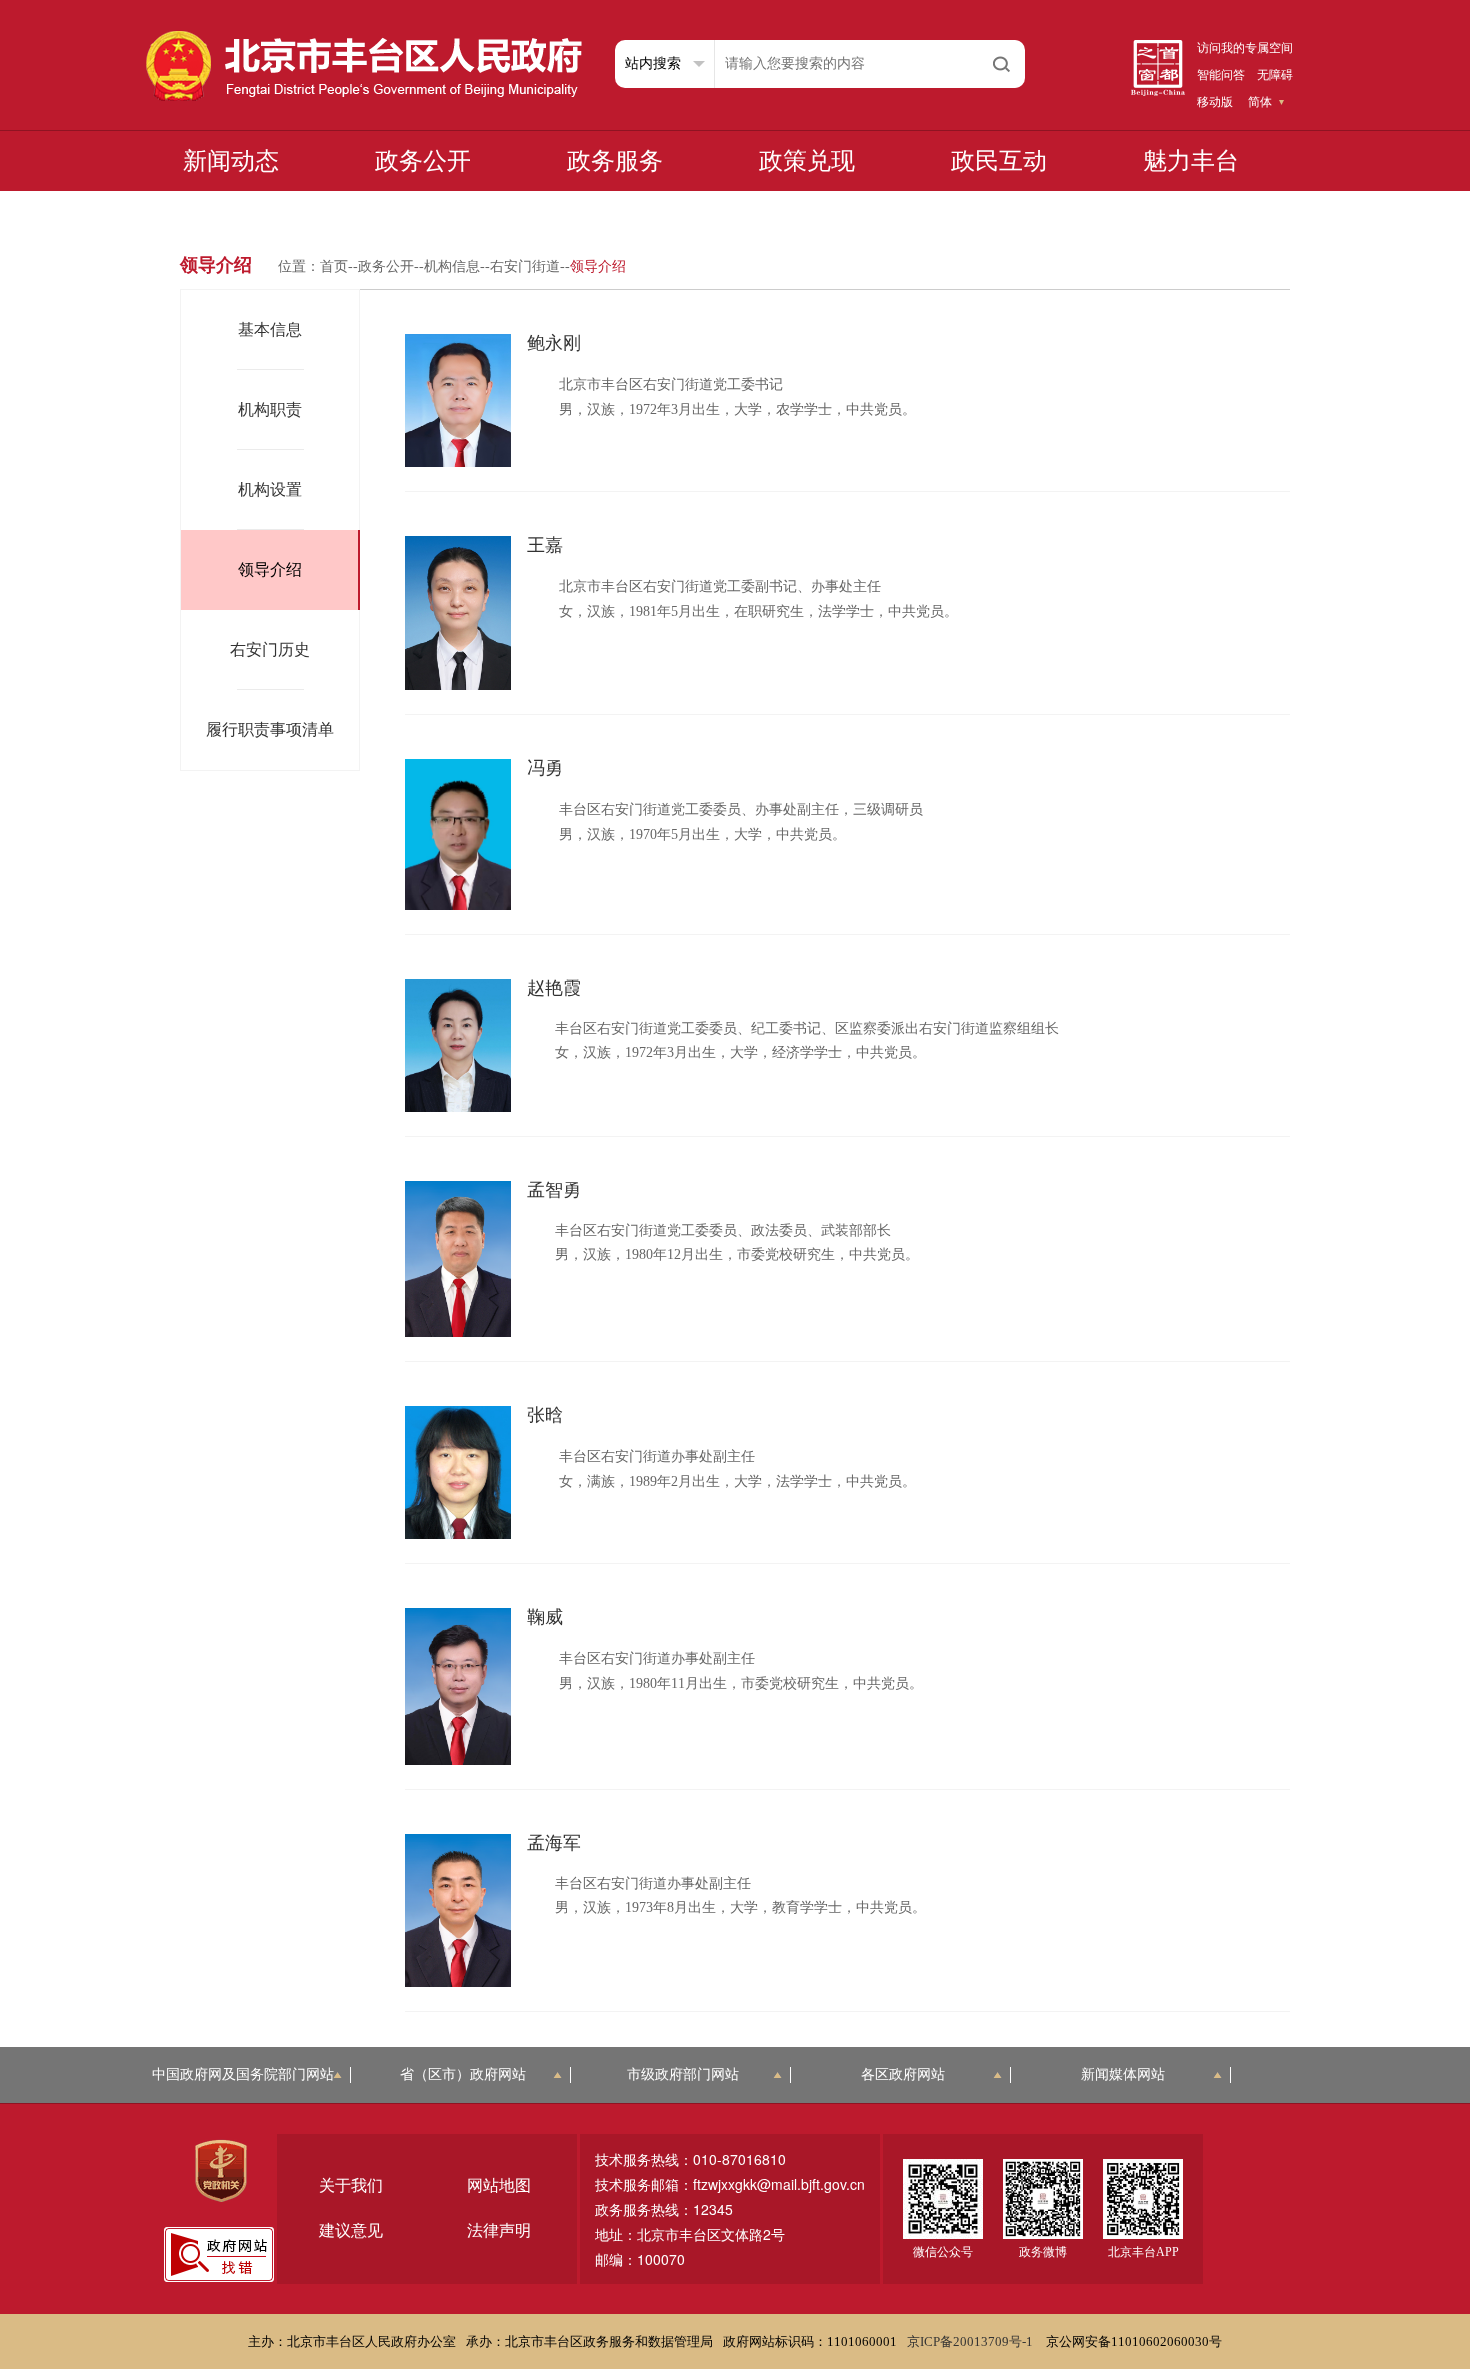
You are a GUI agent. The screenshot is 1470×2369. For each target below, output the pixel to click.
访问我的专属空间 (1245, 48)
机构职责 (270, 409)
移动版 (1215, 102)
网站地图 (499, 2185)
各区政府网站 (903, 2074)
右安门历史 (270, 649)
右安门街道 (525, 266)
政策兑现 (807, 161)
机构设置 (270, 489)
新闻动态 (231, 161)
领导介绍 (270, 569)
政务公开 (423, 161)
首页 (334, 266)
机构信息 (452, 266)
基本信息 (270, 329)
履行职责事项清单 (270, 729)
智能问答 (1221, 75)
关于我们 (351, 2185)
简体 (1260, 102)
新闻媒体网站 (1123, 2074)
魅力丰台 (1191, 161)
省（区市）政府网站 (463, 2074)
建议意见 (351, 2230)
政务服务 (615, 161)
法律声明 (499, 2230)
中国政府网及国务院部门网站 (243, 2074)
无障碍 (1275, 75)
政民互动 (999, 161)
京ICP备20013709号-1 (971, 2341)
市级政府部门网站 (683, 2074)
